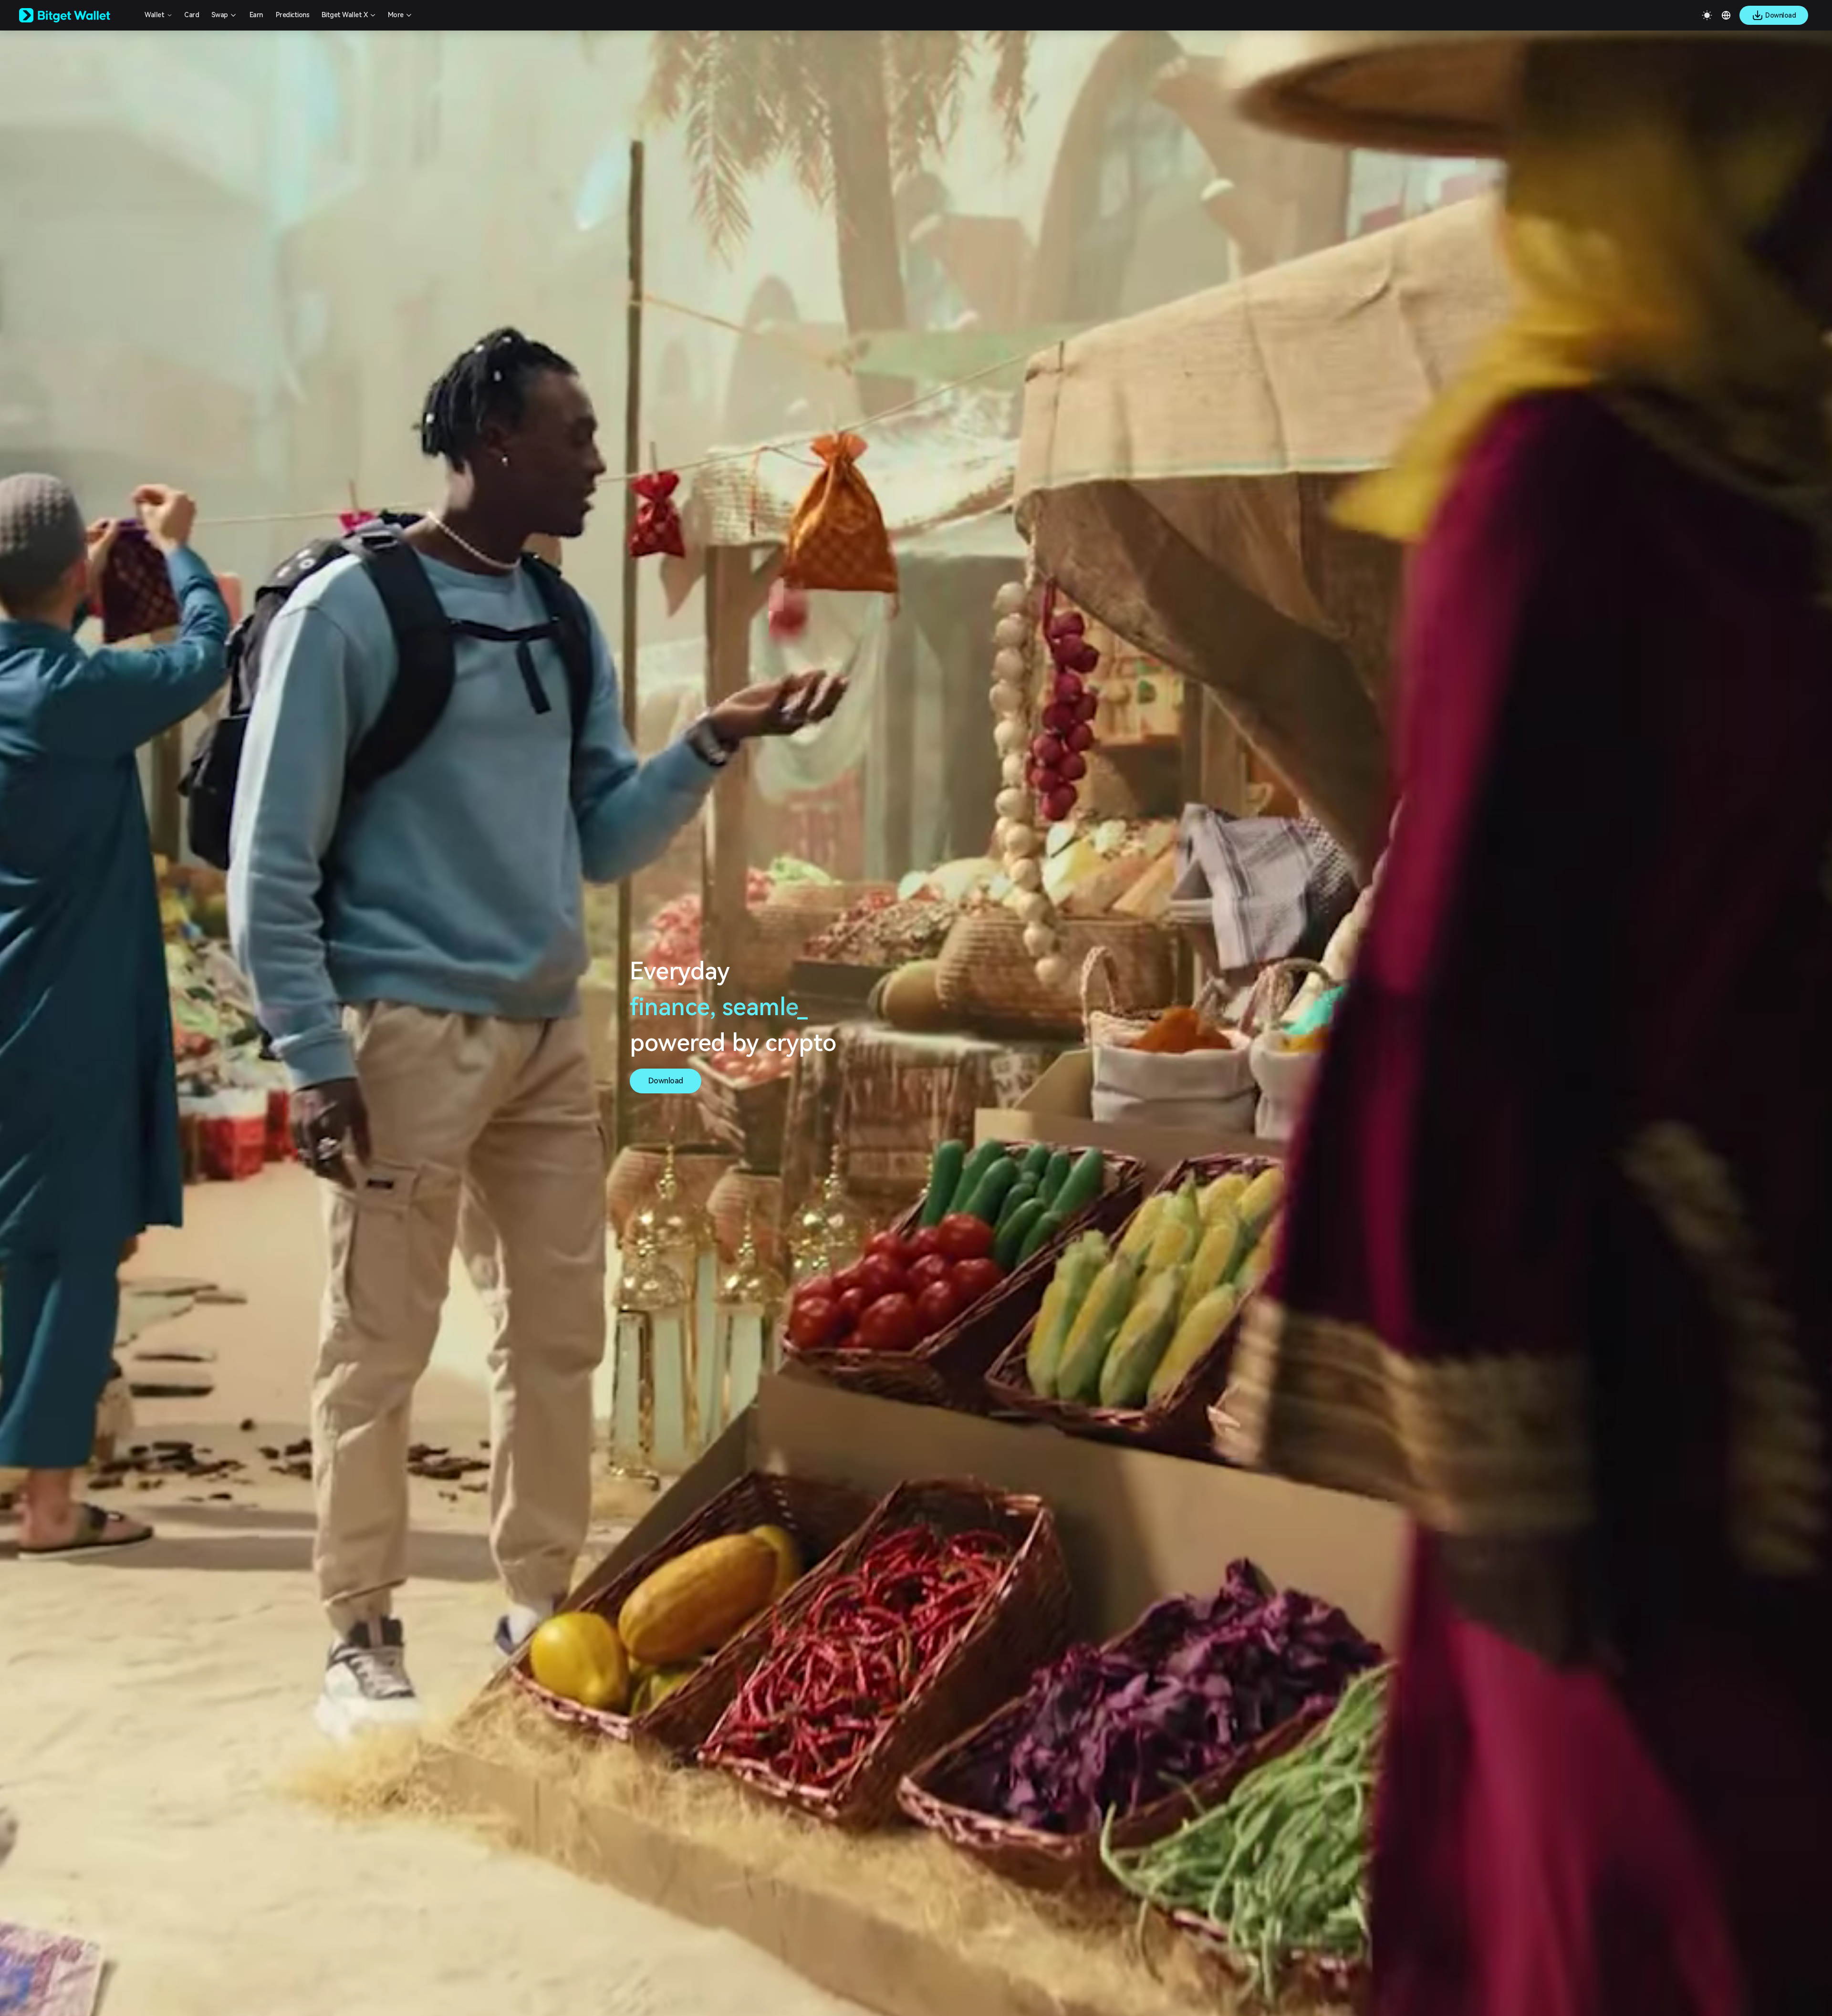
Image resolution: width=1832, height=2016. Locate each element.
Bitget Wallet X (345, 15)
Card (192, 15)
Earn (256, 15)
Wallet (154, 15)
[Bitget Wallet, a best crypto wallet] (77, 15)
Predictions (293, 15)
